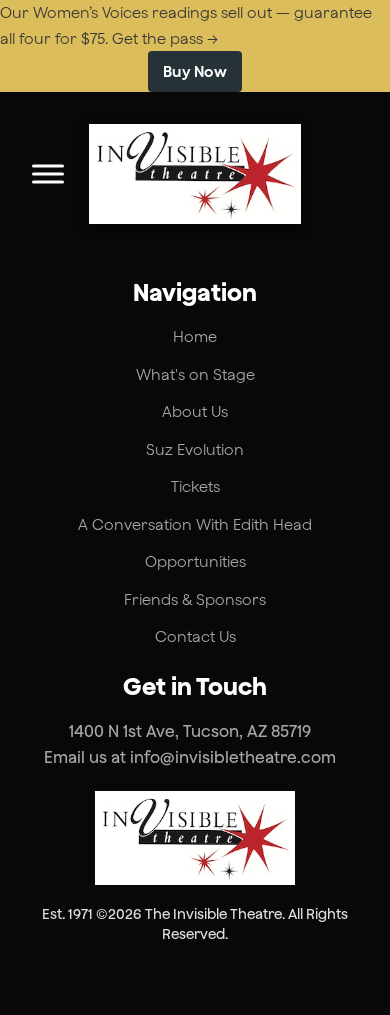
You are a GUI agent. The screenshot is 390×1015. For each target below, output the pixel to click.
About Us (195, 411)
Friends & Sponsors (195, 599)
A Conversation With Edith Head (195, 524)
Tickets (195, 486)
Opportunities (195, 561)
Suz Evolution (195, 449)
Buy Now (195, 71)
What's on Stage (195, 374)
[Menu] (48, 174)
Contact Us (195, 636)
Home (195, 336)
